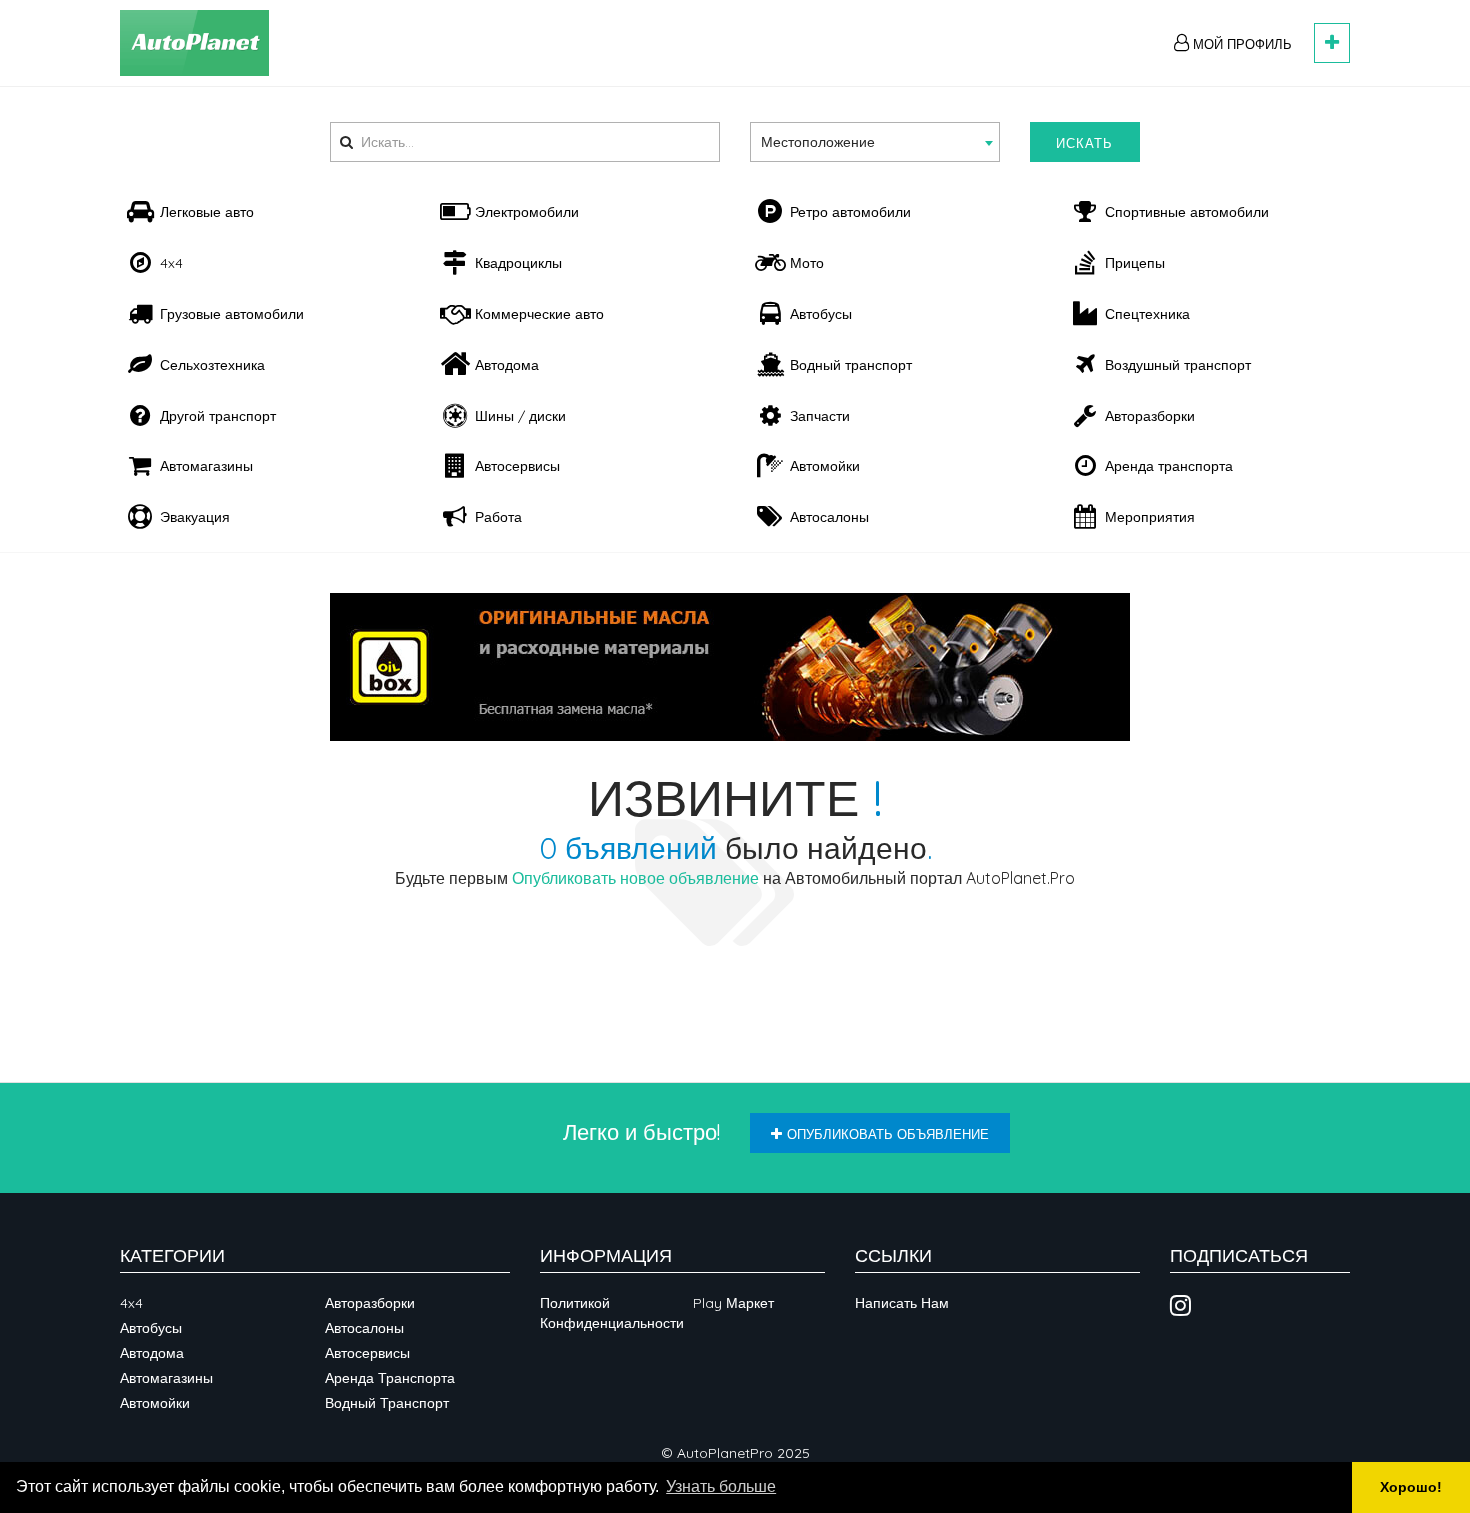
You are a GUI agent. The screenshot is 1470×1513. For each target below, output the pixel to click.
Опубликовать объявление (888, 1134)
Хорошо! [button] (1411, 1487)
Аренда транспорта (390, 1378)
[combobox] (875, 142)
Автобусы (151, 1328)
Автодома (152, 1353)
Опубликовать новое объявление (635, 878)
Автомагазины (166, 1378)
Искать (1084, 143)
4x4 (131, 1303)
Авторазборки (370, 1303)
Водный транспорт (387, 1403)
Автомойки (155, 1403)
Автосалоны (364, 1328)
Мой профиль (1240, 44)
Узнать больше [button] (721, 1486)
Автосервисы (367, 1353)
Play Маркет (733, 1303)
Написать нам (902, 1303)
